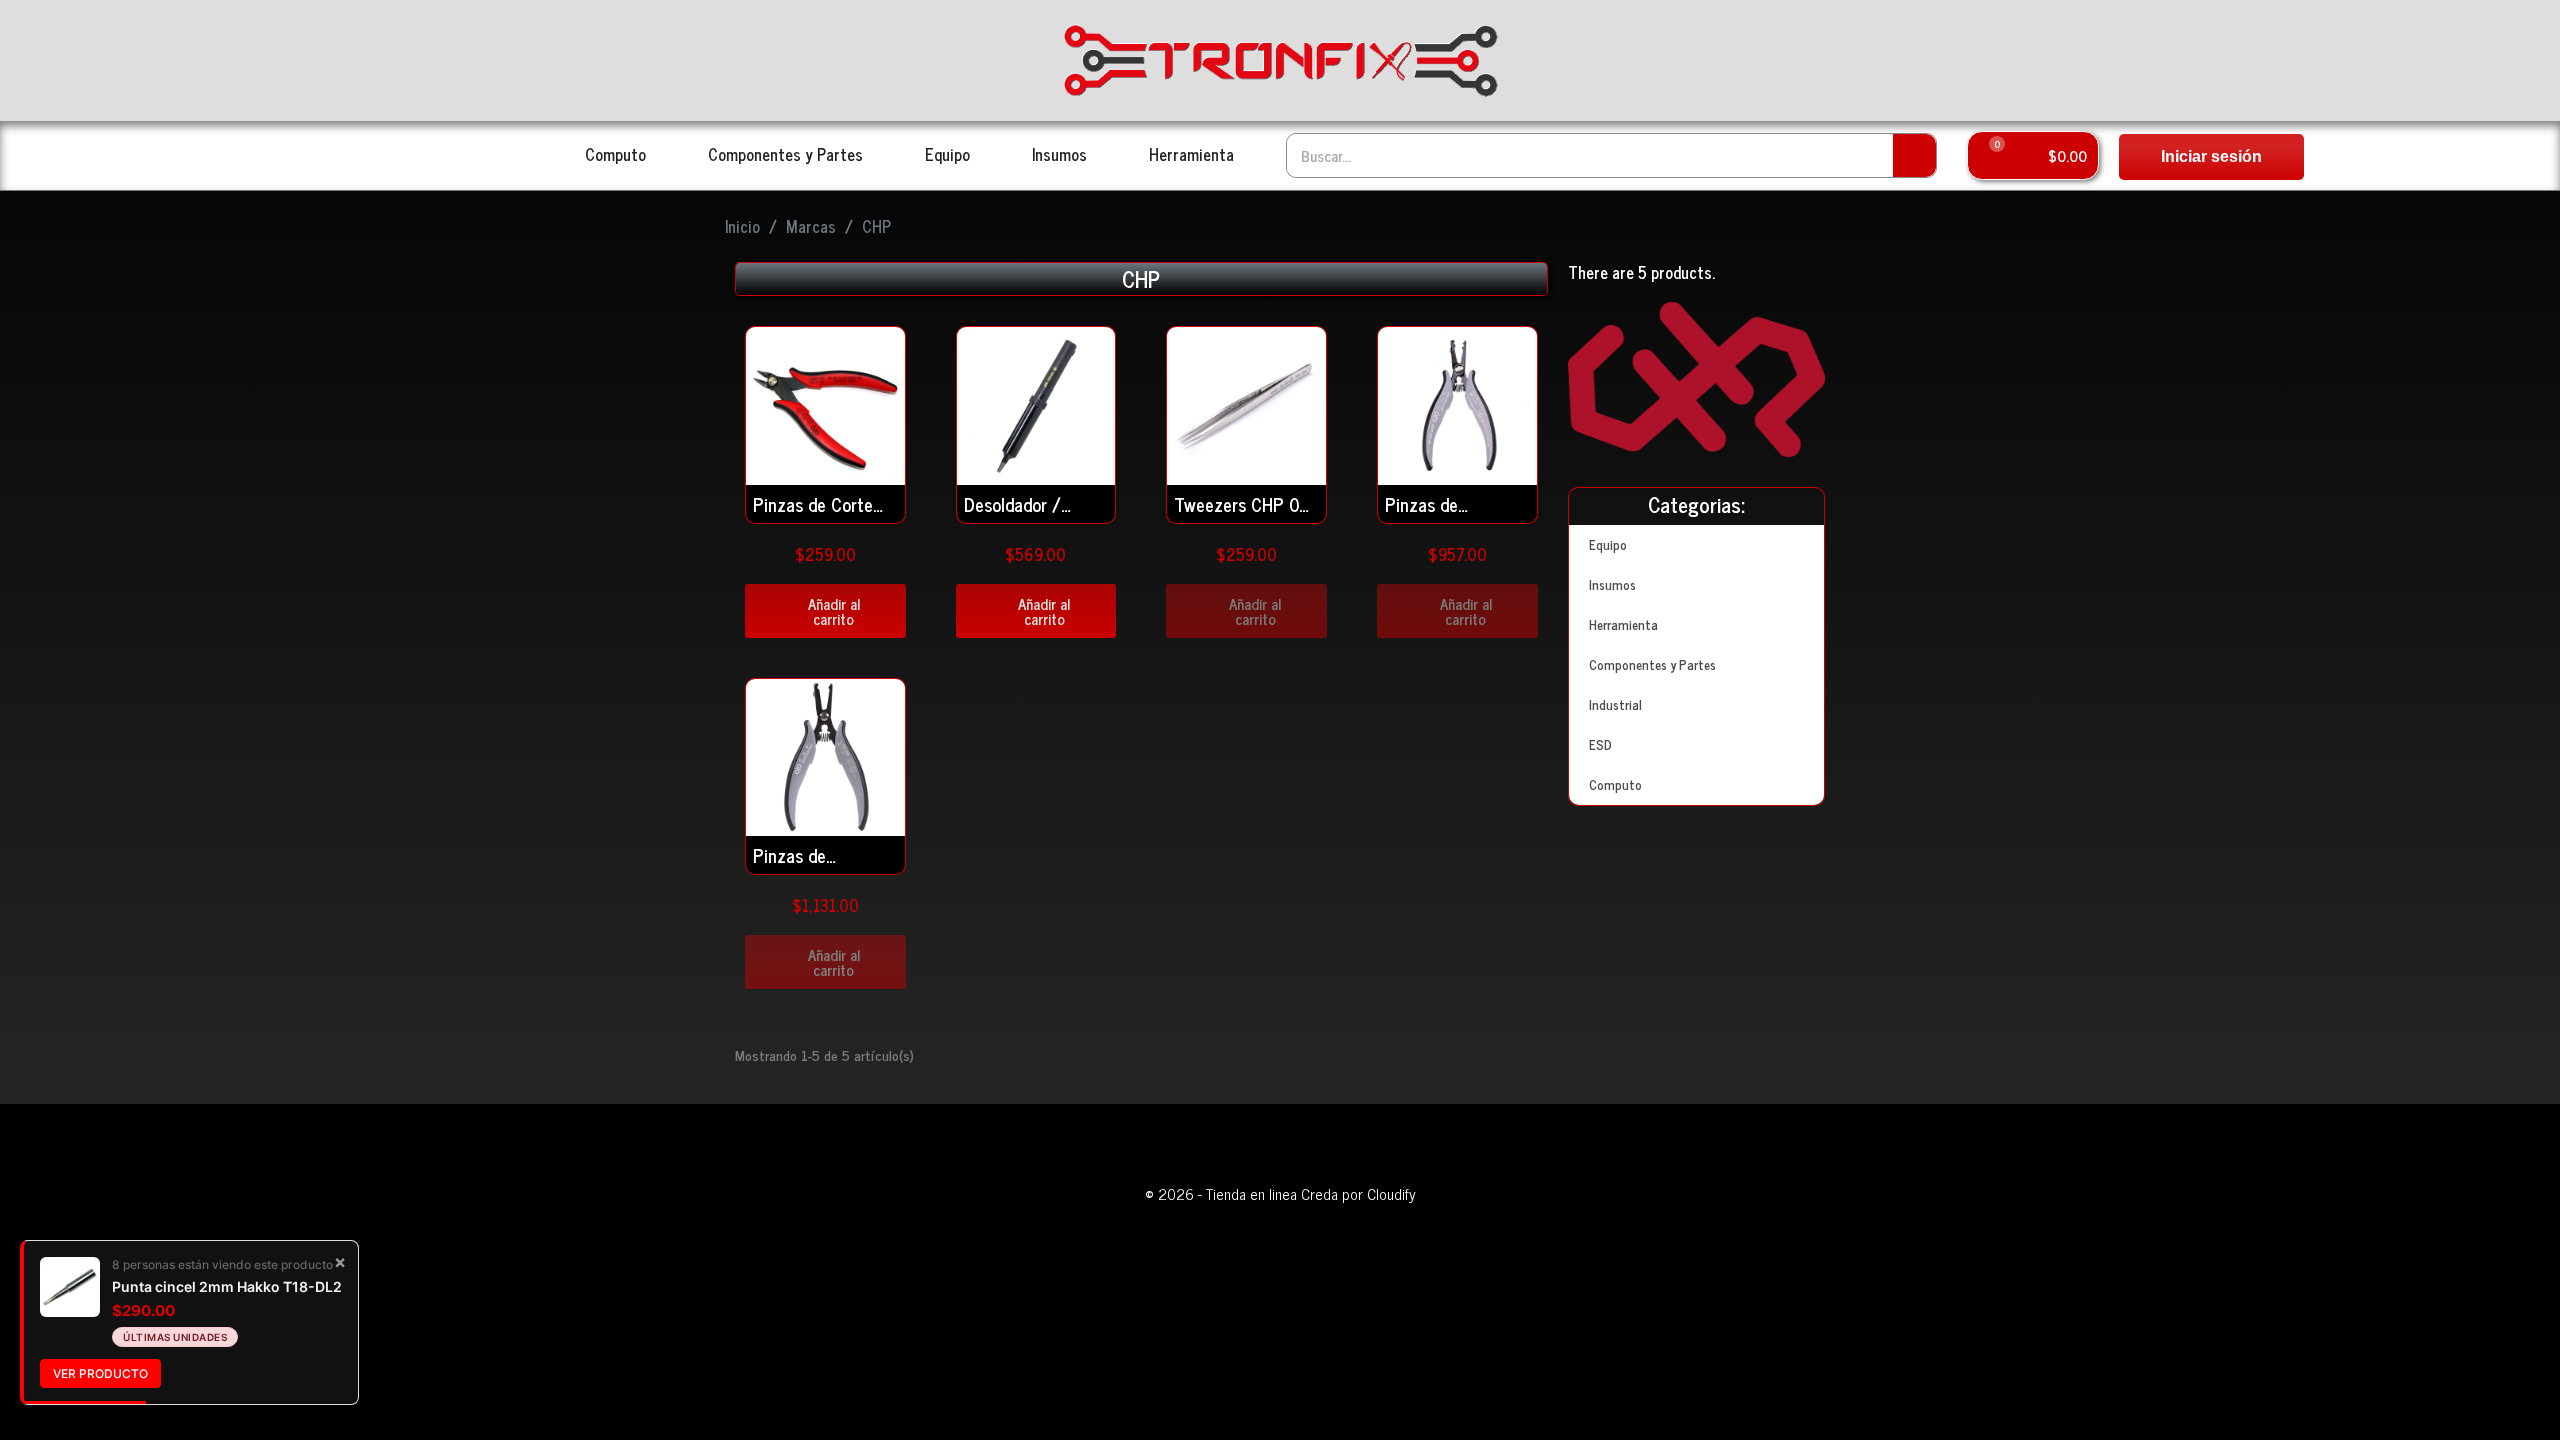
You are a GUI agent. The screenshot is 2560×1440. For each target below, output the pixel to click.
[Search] (1914, 155)
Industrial (1615, 704)
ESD (1600, 744)
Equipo (947, 154)
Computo (615, 154)
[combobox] (1577, 155)
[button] (2033, 155)
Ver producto (100, 1373)
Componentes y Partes (785, 154)
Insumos (1059, 154)
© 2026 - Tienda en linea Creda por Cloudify (1280, 1193)
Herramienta (1191, 154)
